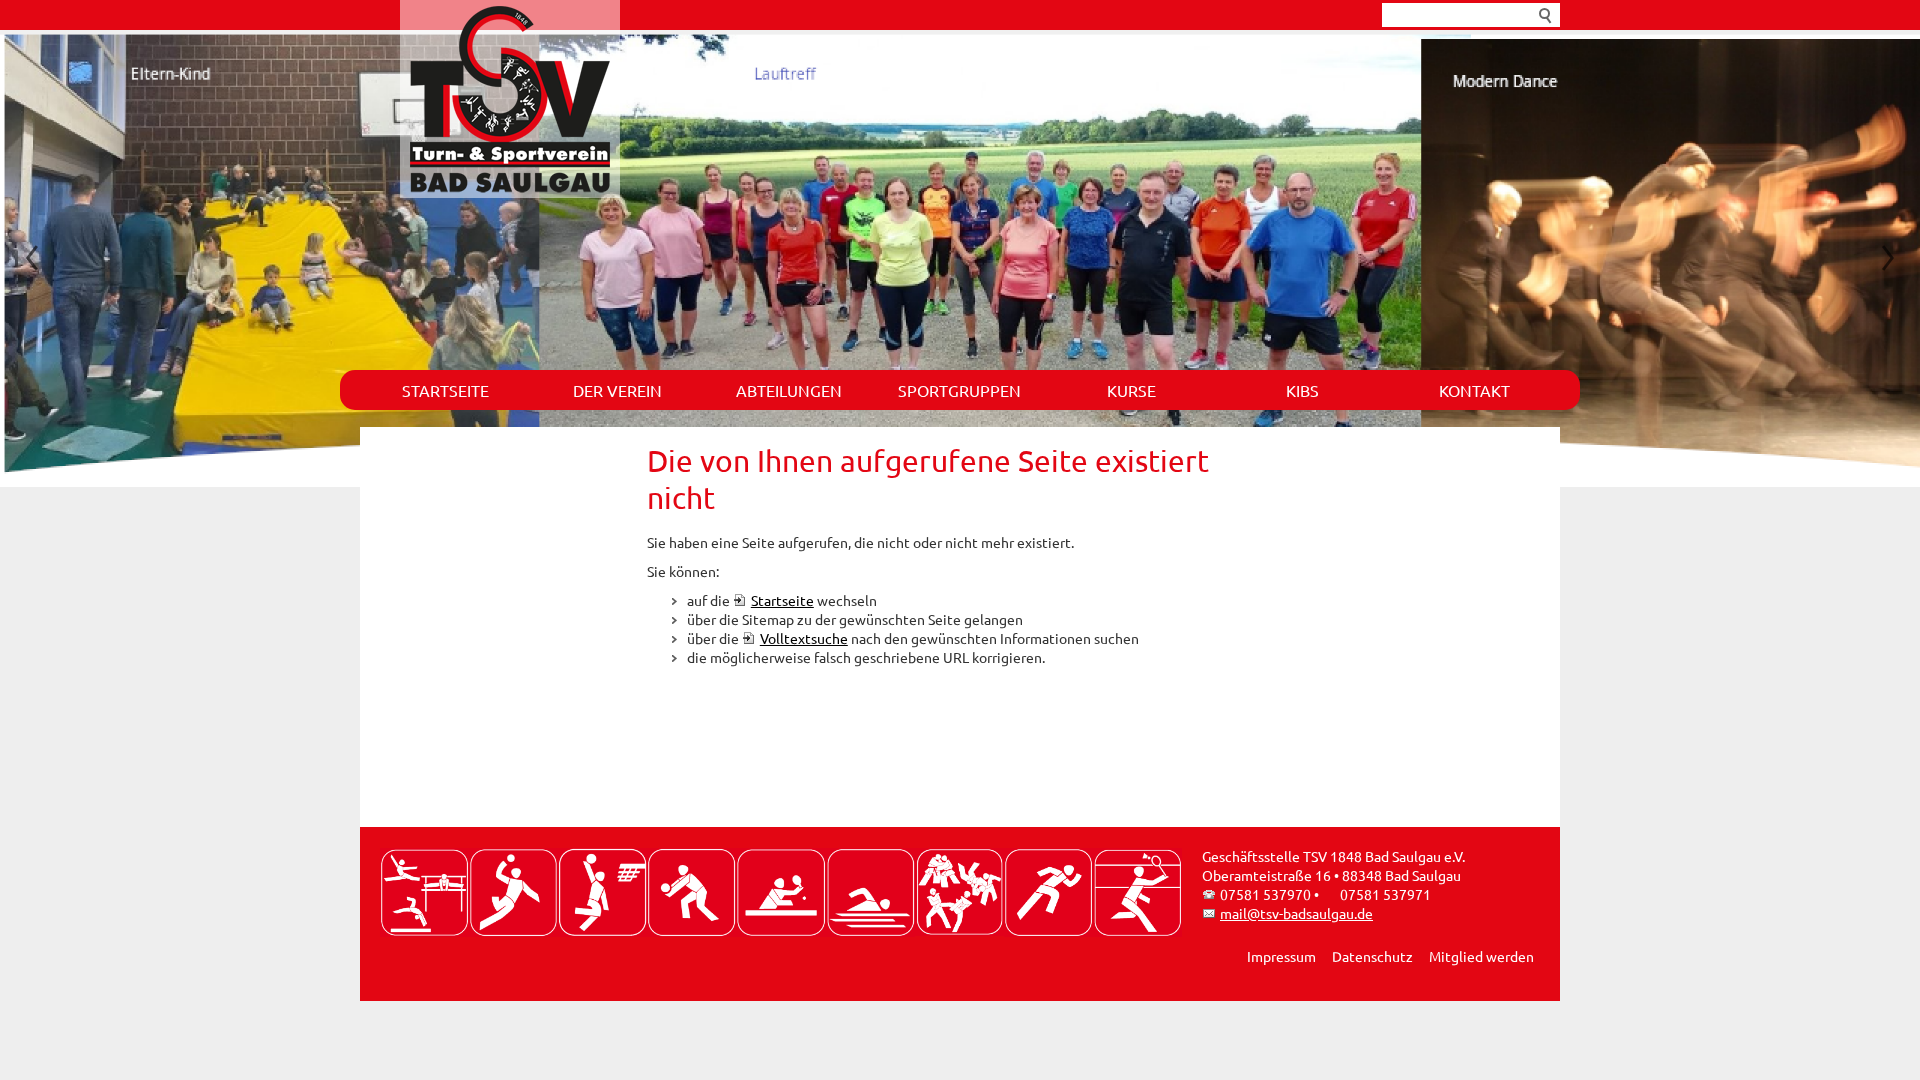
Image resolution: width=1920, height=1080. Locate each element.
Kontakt (1474, 390)
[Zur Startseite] (510, 99)
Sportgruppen (959, 390)
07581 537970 (1265, 894)
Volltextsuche (804, 638)
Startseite (445, 390)
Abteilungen (789, 390)
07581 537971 (1385, 894)
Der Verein (617, 390)
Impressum (1281, 956)
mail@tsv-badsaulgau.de (1296, 913)
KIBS (1302, 390)
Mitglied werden (1481, 956)
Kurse (1131, 390)
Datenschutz (1372, 956)
